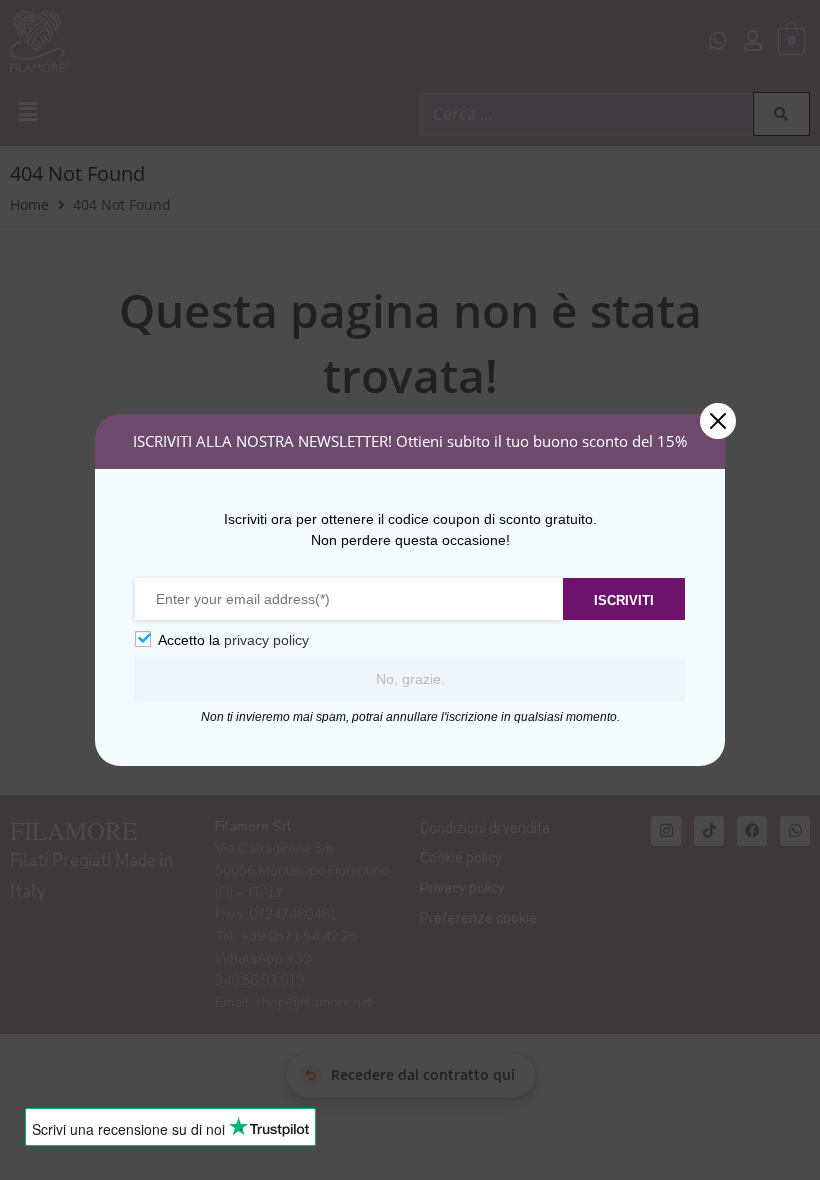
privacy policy (266, 640)
